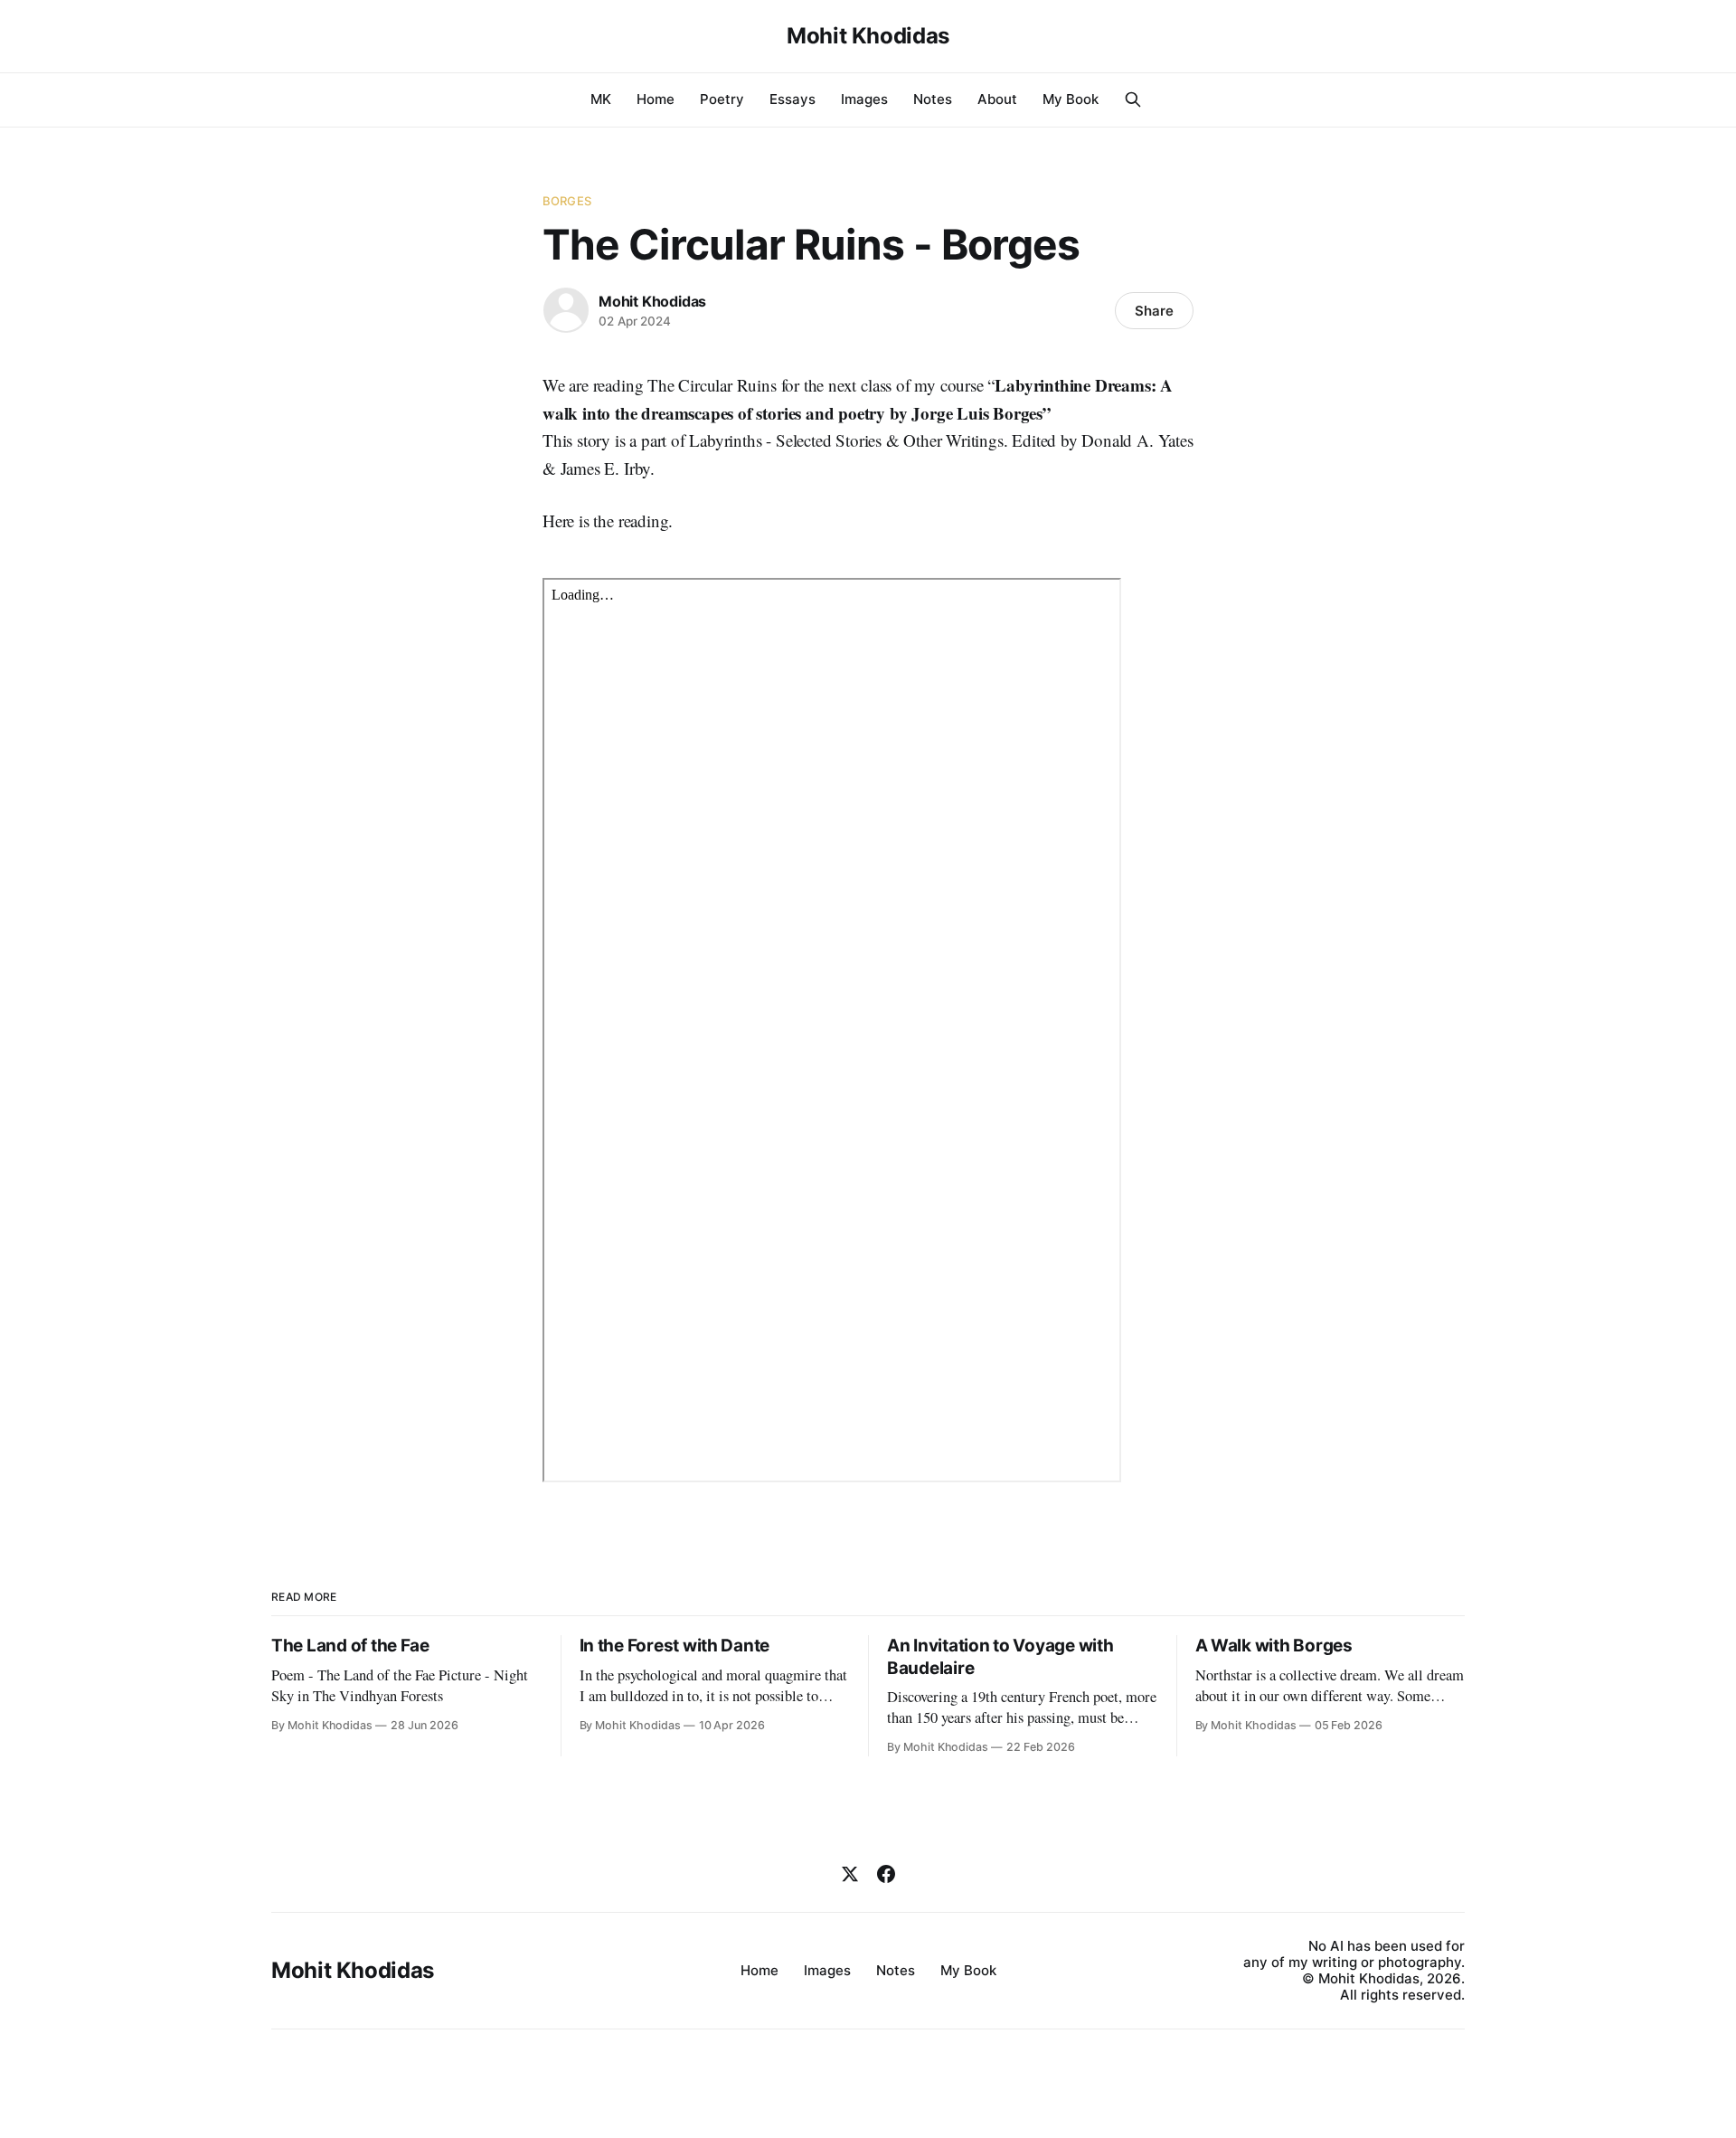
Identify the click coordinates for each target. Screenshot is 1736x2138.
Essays (793, 99)
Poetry (722, 99)
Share (1154, 311)
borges (567, 201)
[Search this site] (1133, 99)
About (997, 99)
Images (864, 99)
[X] (850, 1874)
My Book (1071, 99)
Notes (933, 99)
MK (601, 99)
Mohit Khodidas (868, 36)
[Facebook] (886, 1874)
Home (656, 99)
